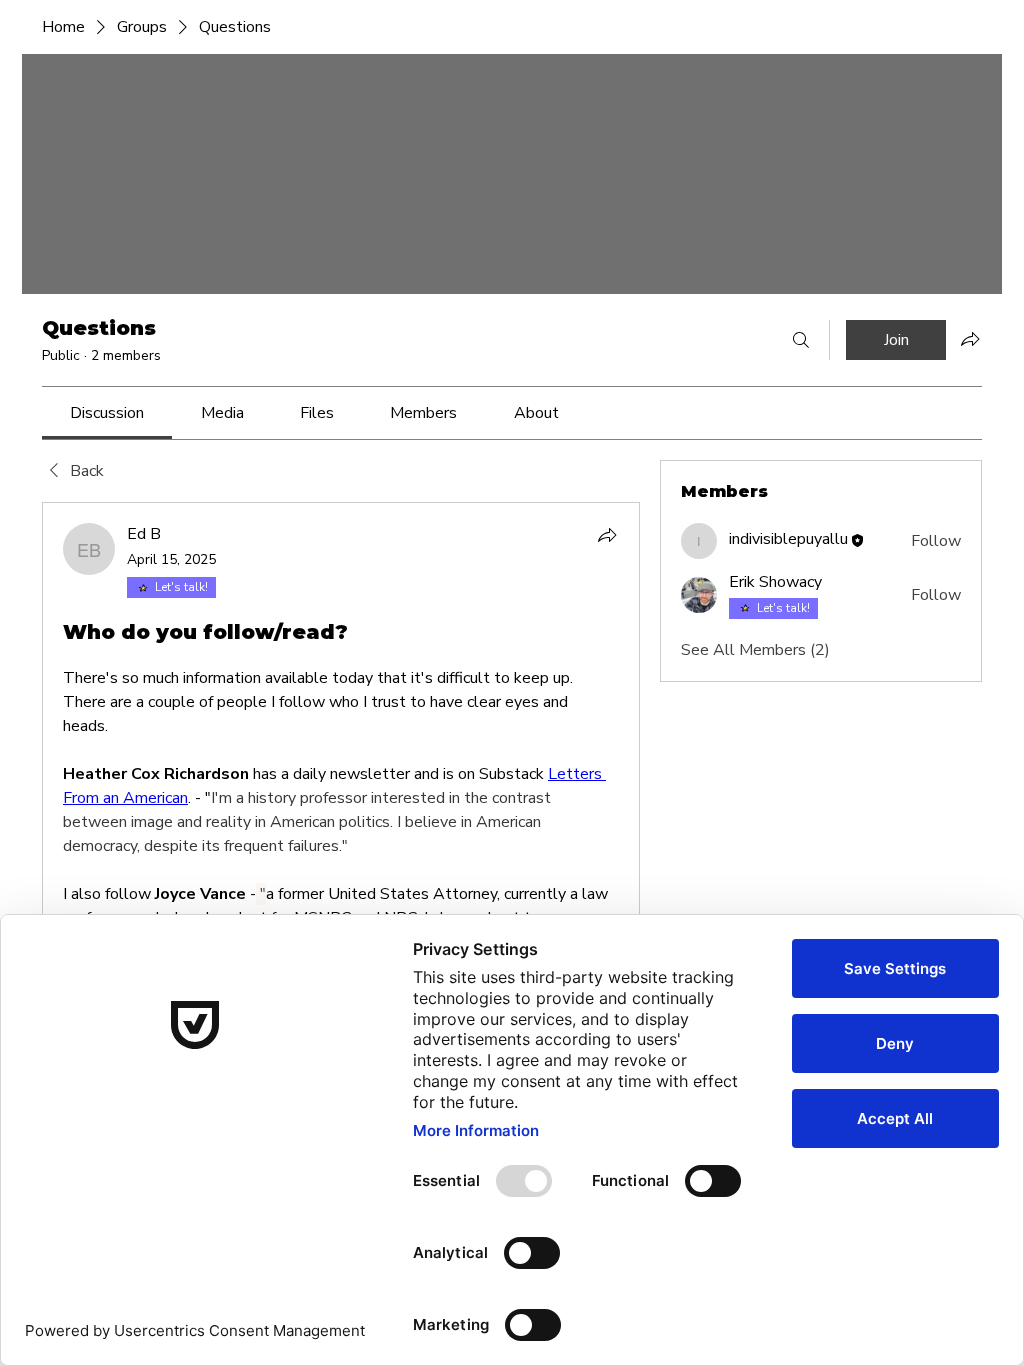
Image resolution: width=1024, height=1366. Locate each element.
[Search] (801, 340)
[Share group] (970, 339)
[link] (107, 413)
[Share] (607, 535)
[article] (341, 910)
